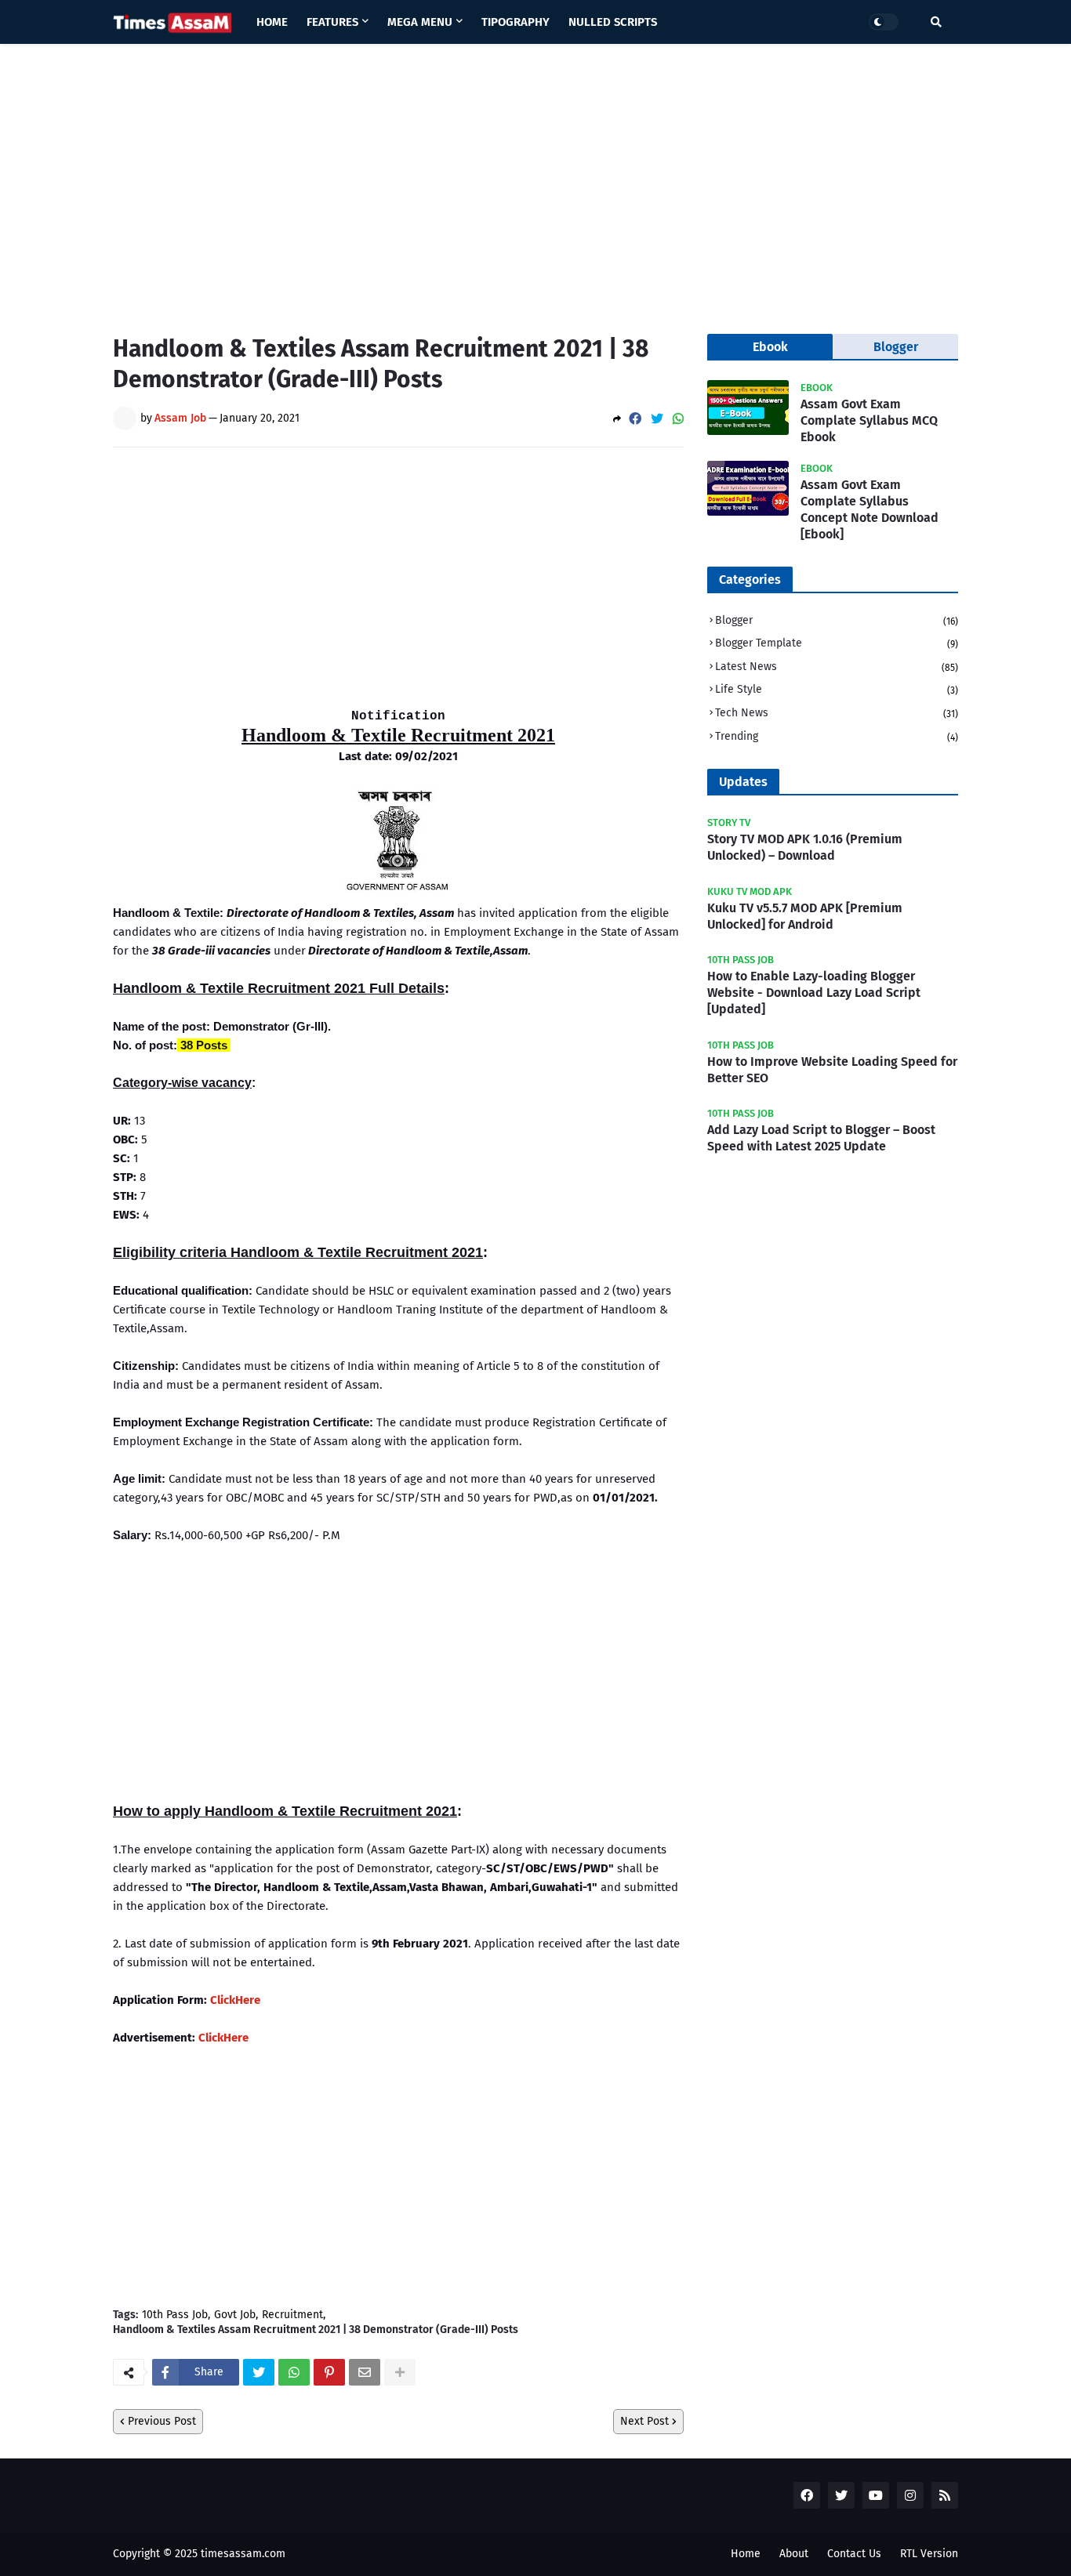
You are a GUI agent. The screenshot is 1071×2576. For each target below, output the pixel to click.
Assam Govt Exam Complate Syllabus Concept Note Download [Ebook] (870, 509)
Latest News (837, 667)
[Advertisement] (535, 177)
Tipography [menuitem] (516, 22)
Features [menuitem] (332, 22)
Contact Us (854, 2554)
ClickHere (235, 2000)
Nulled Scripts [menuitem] (613, 22)
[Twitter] (657, 419)
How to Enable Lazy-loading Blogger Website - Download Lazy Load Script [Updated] (814, 993)
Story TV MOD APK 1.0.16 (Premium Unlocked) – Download (805, 847)
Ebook (770, 347)
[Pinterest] (329, 2372)
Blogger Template (837, 643)
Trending (837, 736)
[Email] (365, 2372)
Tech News (837, 713)
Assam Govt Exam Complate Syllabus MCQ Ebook (869, 420)
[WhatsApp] (678, 419)
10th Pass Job (175, 2315)
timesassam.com (243, 2554)
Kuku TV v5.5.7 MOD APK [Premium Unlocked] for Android (805, 916)
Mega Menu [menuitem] (420, 22)
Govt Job (235, 2315)
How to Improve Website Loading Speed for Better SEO (832, 1070)
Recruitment (292, 2315)
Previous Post (162, 2421)
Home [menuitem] (272, 22)
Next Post (644, 2421)
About (794, 2554)
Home (746, 2554)
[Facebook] (635, 419)
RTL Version (929, 2554)
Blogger (837, 620)
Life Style (837, 689)
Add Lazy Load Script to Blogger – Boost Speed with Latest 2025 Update (821, 1138)
